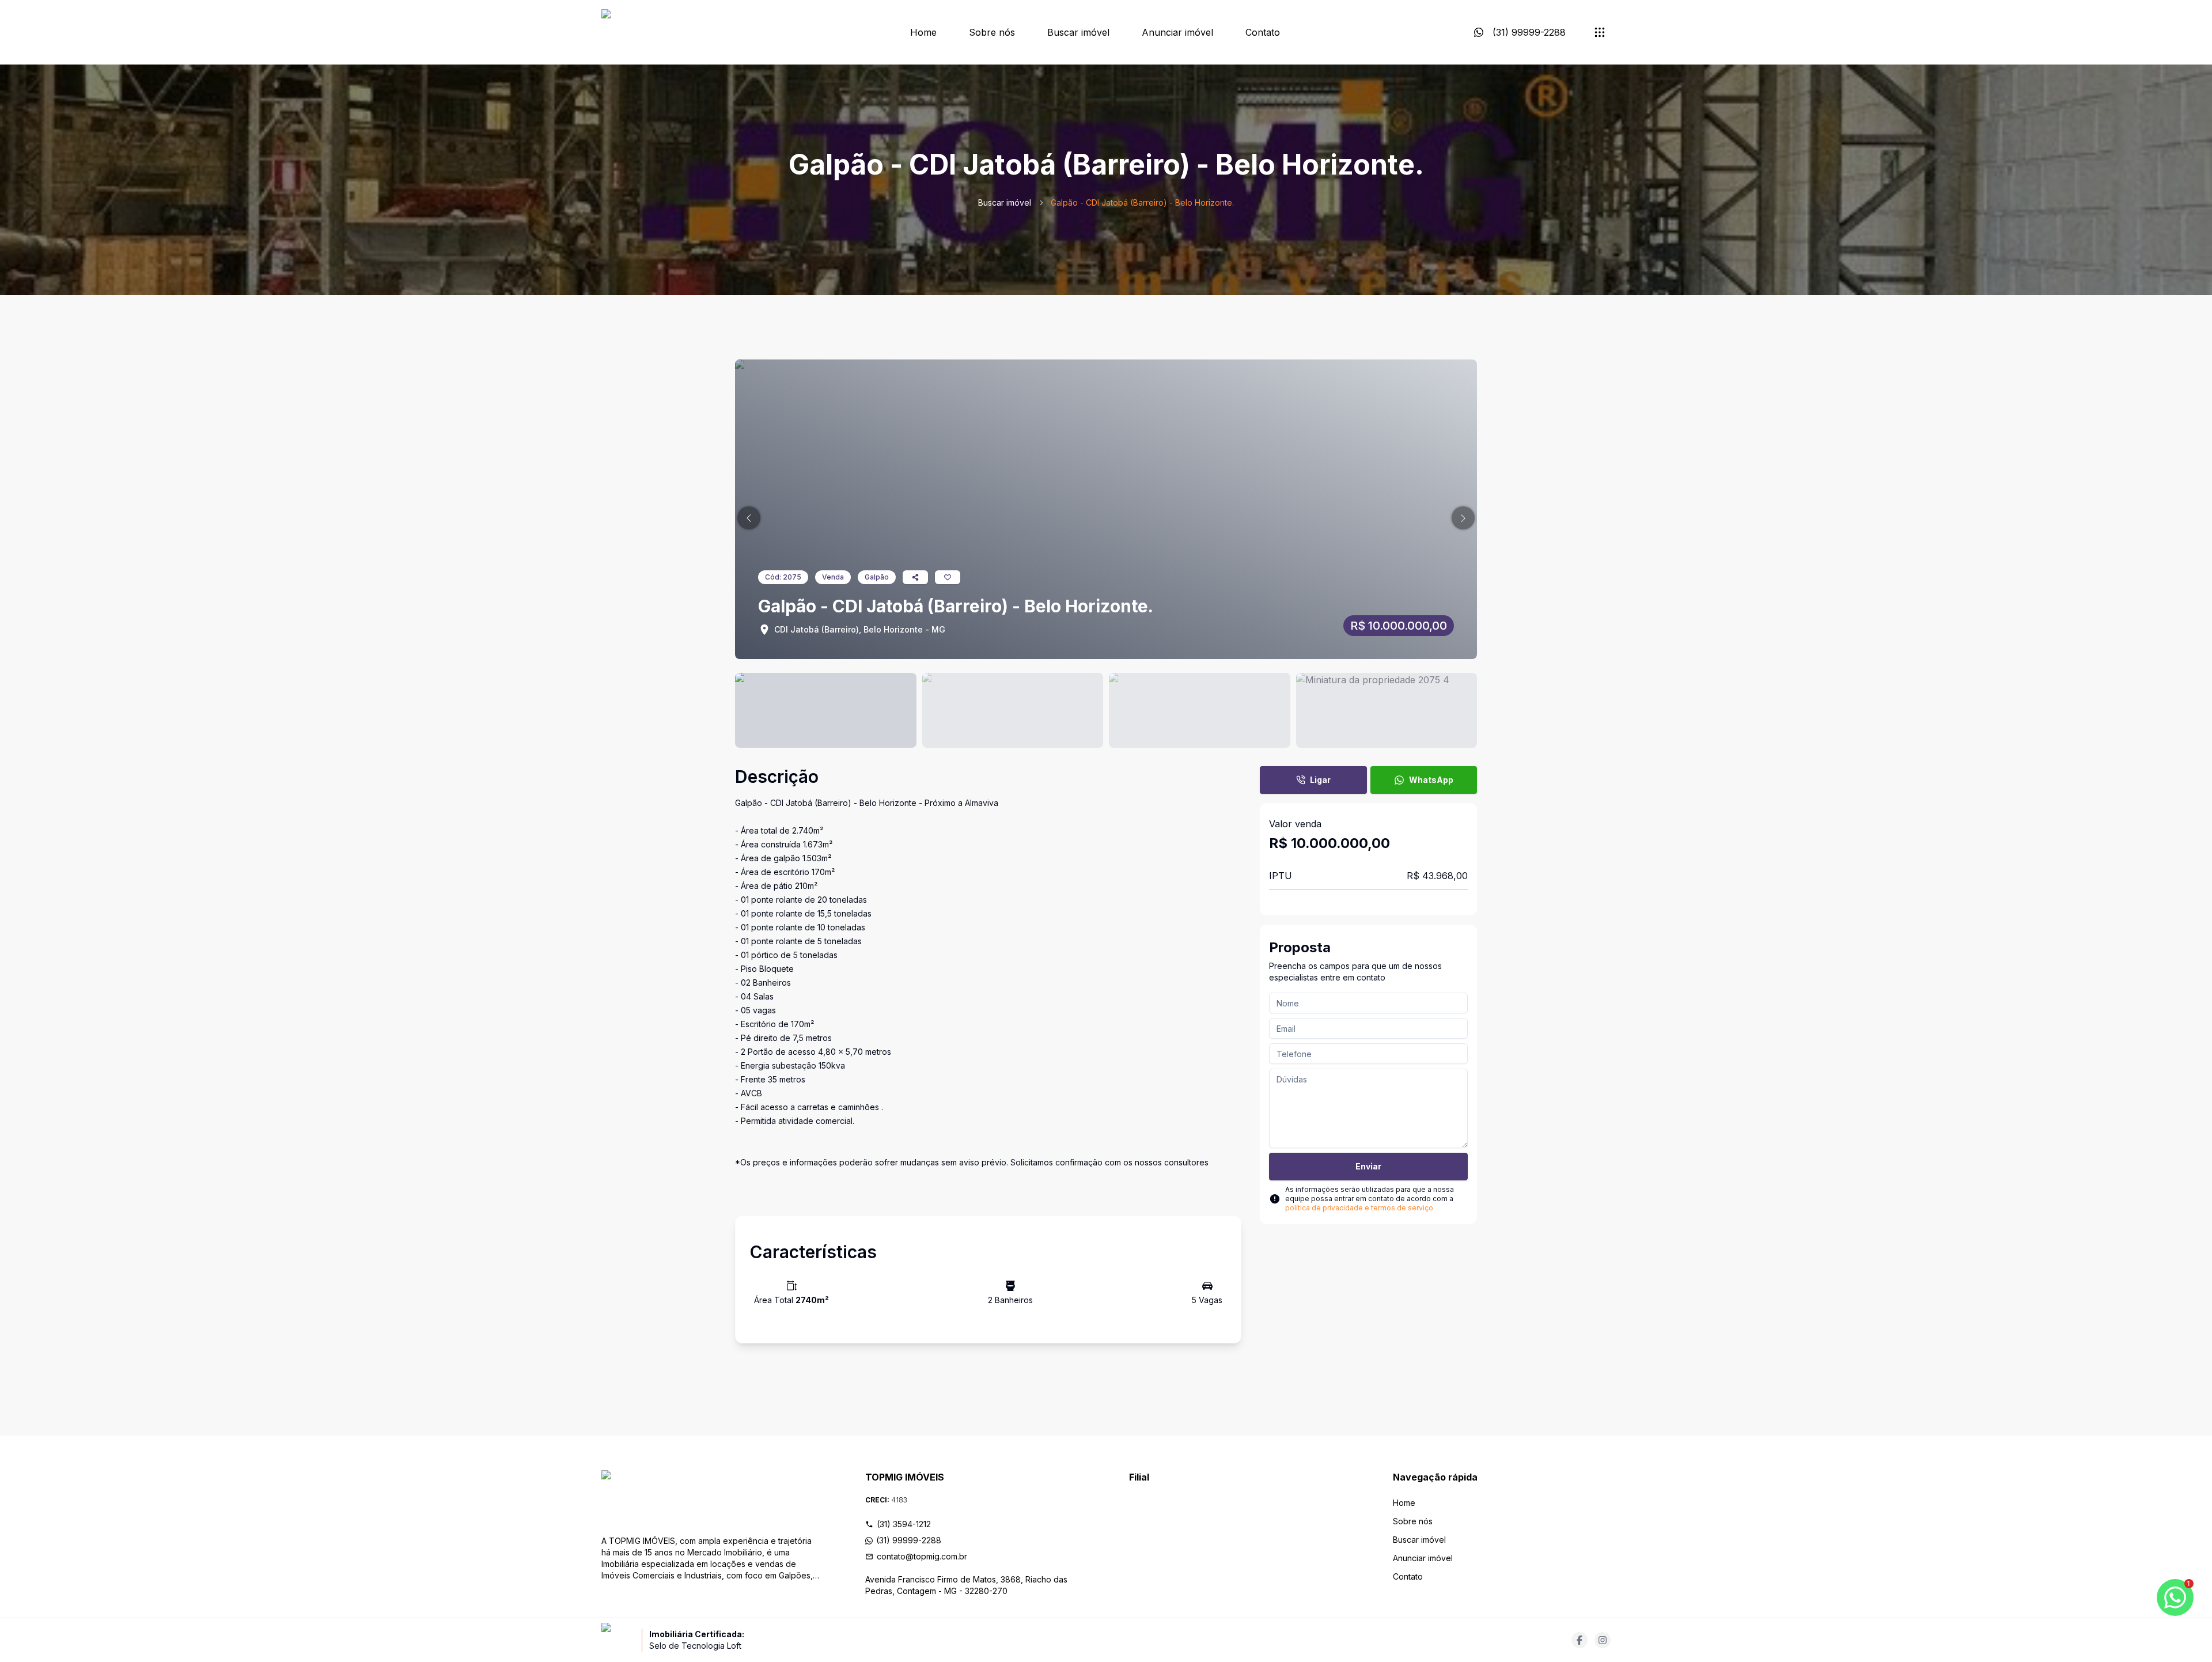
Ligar (1320, 780)
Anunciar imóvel (1177, 32)
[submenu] (1600, 32)
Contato (1263, 32)
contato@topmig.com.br (922, 1556)
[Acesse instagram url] (1603, 1640)
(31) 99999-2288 (909, 1540)
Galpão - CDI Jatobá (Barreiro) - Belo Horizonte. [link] (1142, 202)
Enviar (1368, 1166)
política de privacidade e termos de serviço (1359, 1208)
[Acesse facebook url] (1580, 1640)
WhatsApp (1431, 780)
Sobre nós (992, 32)
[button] (749, 518)
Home (923, 32)
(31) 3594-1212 (904, 1524)
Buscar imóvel (1078, 32)
